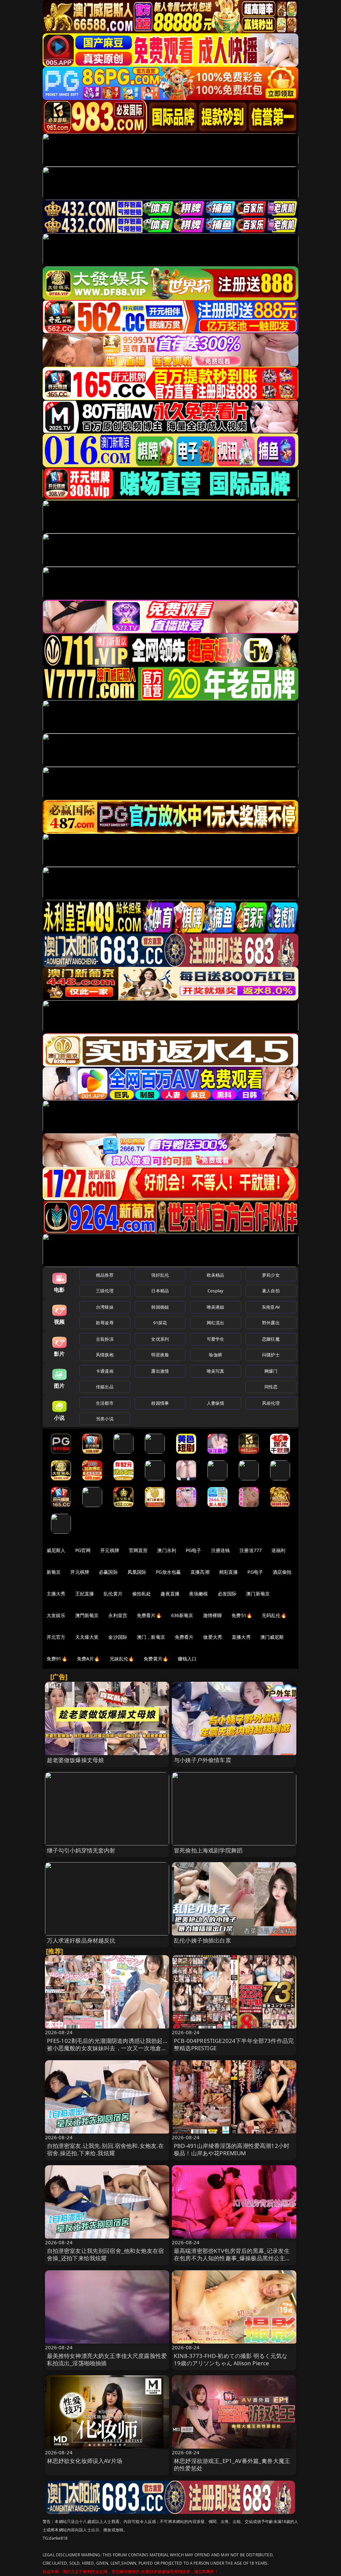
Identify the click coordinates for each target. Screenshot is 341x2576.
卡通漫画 (105, 1371)
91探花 (160, 1323)
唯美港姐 (216, 1307)
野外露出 (271, 1323)
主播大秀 (56, 1594)
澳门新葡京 (258, 1594)
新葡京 (54, 1572)
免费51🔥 (242, 1615)
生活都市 (105, 1403)
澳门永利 (167, 1550)
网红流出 (216, 1323)
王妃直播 (85, 1594)
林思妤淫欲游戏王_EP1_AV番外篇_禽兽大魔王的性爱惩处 (232, 2464)
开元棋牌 (110, 1550)
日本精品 (160, 1291)
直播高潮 (200, 1572)
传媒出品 (105, 1387)
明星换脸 (160, 1355)
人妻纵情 (216, 1403)
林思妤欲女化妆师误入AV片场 (85, 2461)
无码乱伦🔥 (274, 1615)
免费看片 (184, 1637)
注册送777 (251, 1550)
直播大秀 (241, 1637)
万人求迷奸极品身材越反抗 (81, 1940)
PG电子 (194, 1550)
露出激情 (160, 1371)
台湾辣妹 (105, 1307)
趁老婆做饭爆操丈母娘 (76, 1760)
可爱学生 (216, 1339)
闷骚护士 (271, 1355)
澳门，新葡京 (151, 1637)
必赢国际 (108, 1572)
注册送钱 (221, 1550)
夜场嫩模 (199, 1594)
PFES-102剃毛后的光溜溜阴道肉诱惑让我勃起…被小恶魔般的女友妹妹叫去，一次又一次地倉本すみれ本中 (107, 2048)
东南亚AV (271, 1307)
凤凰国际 (137, 1572)
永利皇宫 (118, 1615)
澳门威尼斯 (272, 1637)
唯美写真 (216, 1371)
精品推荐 (105, 1275)
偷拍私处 (142, 1594)
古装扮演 (105, 1339)
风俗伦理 (271, 1403)
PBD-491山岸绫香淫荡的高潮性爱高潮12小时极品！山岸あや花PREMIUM (232, 2149)
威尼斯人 (56, 1550)
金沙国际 (118, 1637)
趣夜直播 (170, 1594)
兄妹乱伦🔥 (122, 1659)
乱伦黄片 (113, 1594)
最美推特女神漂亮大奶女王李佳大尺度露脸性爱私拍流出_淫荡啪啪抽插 (107, 2359)
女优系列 (160, 1339)
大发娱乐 (56, 1615)
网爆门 (271, 1371)
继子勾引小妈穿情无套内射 (81, 1850)
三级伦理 (105, 1291)
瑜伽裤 (215, 1355)
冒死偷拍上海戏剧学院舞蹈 (208, 1850)
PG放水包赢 (168, 1572)
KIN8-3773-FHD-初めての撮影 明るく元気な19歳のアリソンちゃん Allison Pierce (231, 2359)
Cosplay (215, 1291)
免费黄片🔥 (156, 1659)
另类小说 (105, 1419)
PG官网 (83, 1550)
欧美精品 (216, 1275)
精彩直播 (229, 1572)
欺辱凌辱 (105, 1323)
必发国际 (227, 1594)
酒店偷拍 (282, 1572)
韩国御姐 (160, 1307)
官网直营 (138, 1550)
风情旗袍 (105, 1355)
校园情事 (160, 1403)
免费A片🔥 (88, 1659)
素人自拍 (271, 1291)
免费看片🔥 (149, 1615)
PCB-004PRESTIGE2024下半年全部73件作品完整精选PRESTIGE (234, 2044)
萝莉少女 (271, 1275)
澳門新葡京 (87, 1615)
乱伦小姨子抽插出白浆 (202, 1940)
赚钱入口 (187, 1659)
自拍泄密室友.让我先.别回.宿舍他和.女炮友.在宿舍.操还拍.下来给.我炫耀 (106, 2149)
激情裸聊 (213, 1615)
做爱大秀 (213, 1637)
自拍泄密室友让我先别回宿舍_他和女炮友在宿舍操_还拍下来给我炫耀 (106, 2254)
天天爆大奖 (87, 1637)
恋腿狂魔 (271, 1339)
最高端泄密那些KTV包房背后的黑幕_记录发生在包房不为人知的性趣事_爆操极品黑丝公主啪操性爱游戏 (232, 2258)
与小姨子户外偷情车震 (202, 1760)
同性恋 (271, 1387)
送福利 (278, 1550)
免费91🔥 (57, 1659)
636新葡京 (182, 1615)
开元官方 (56, 1637)
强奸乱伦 (160, 1275)
